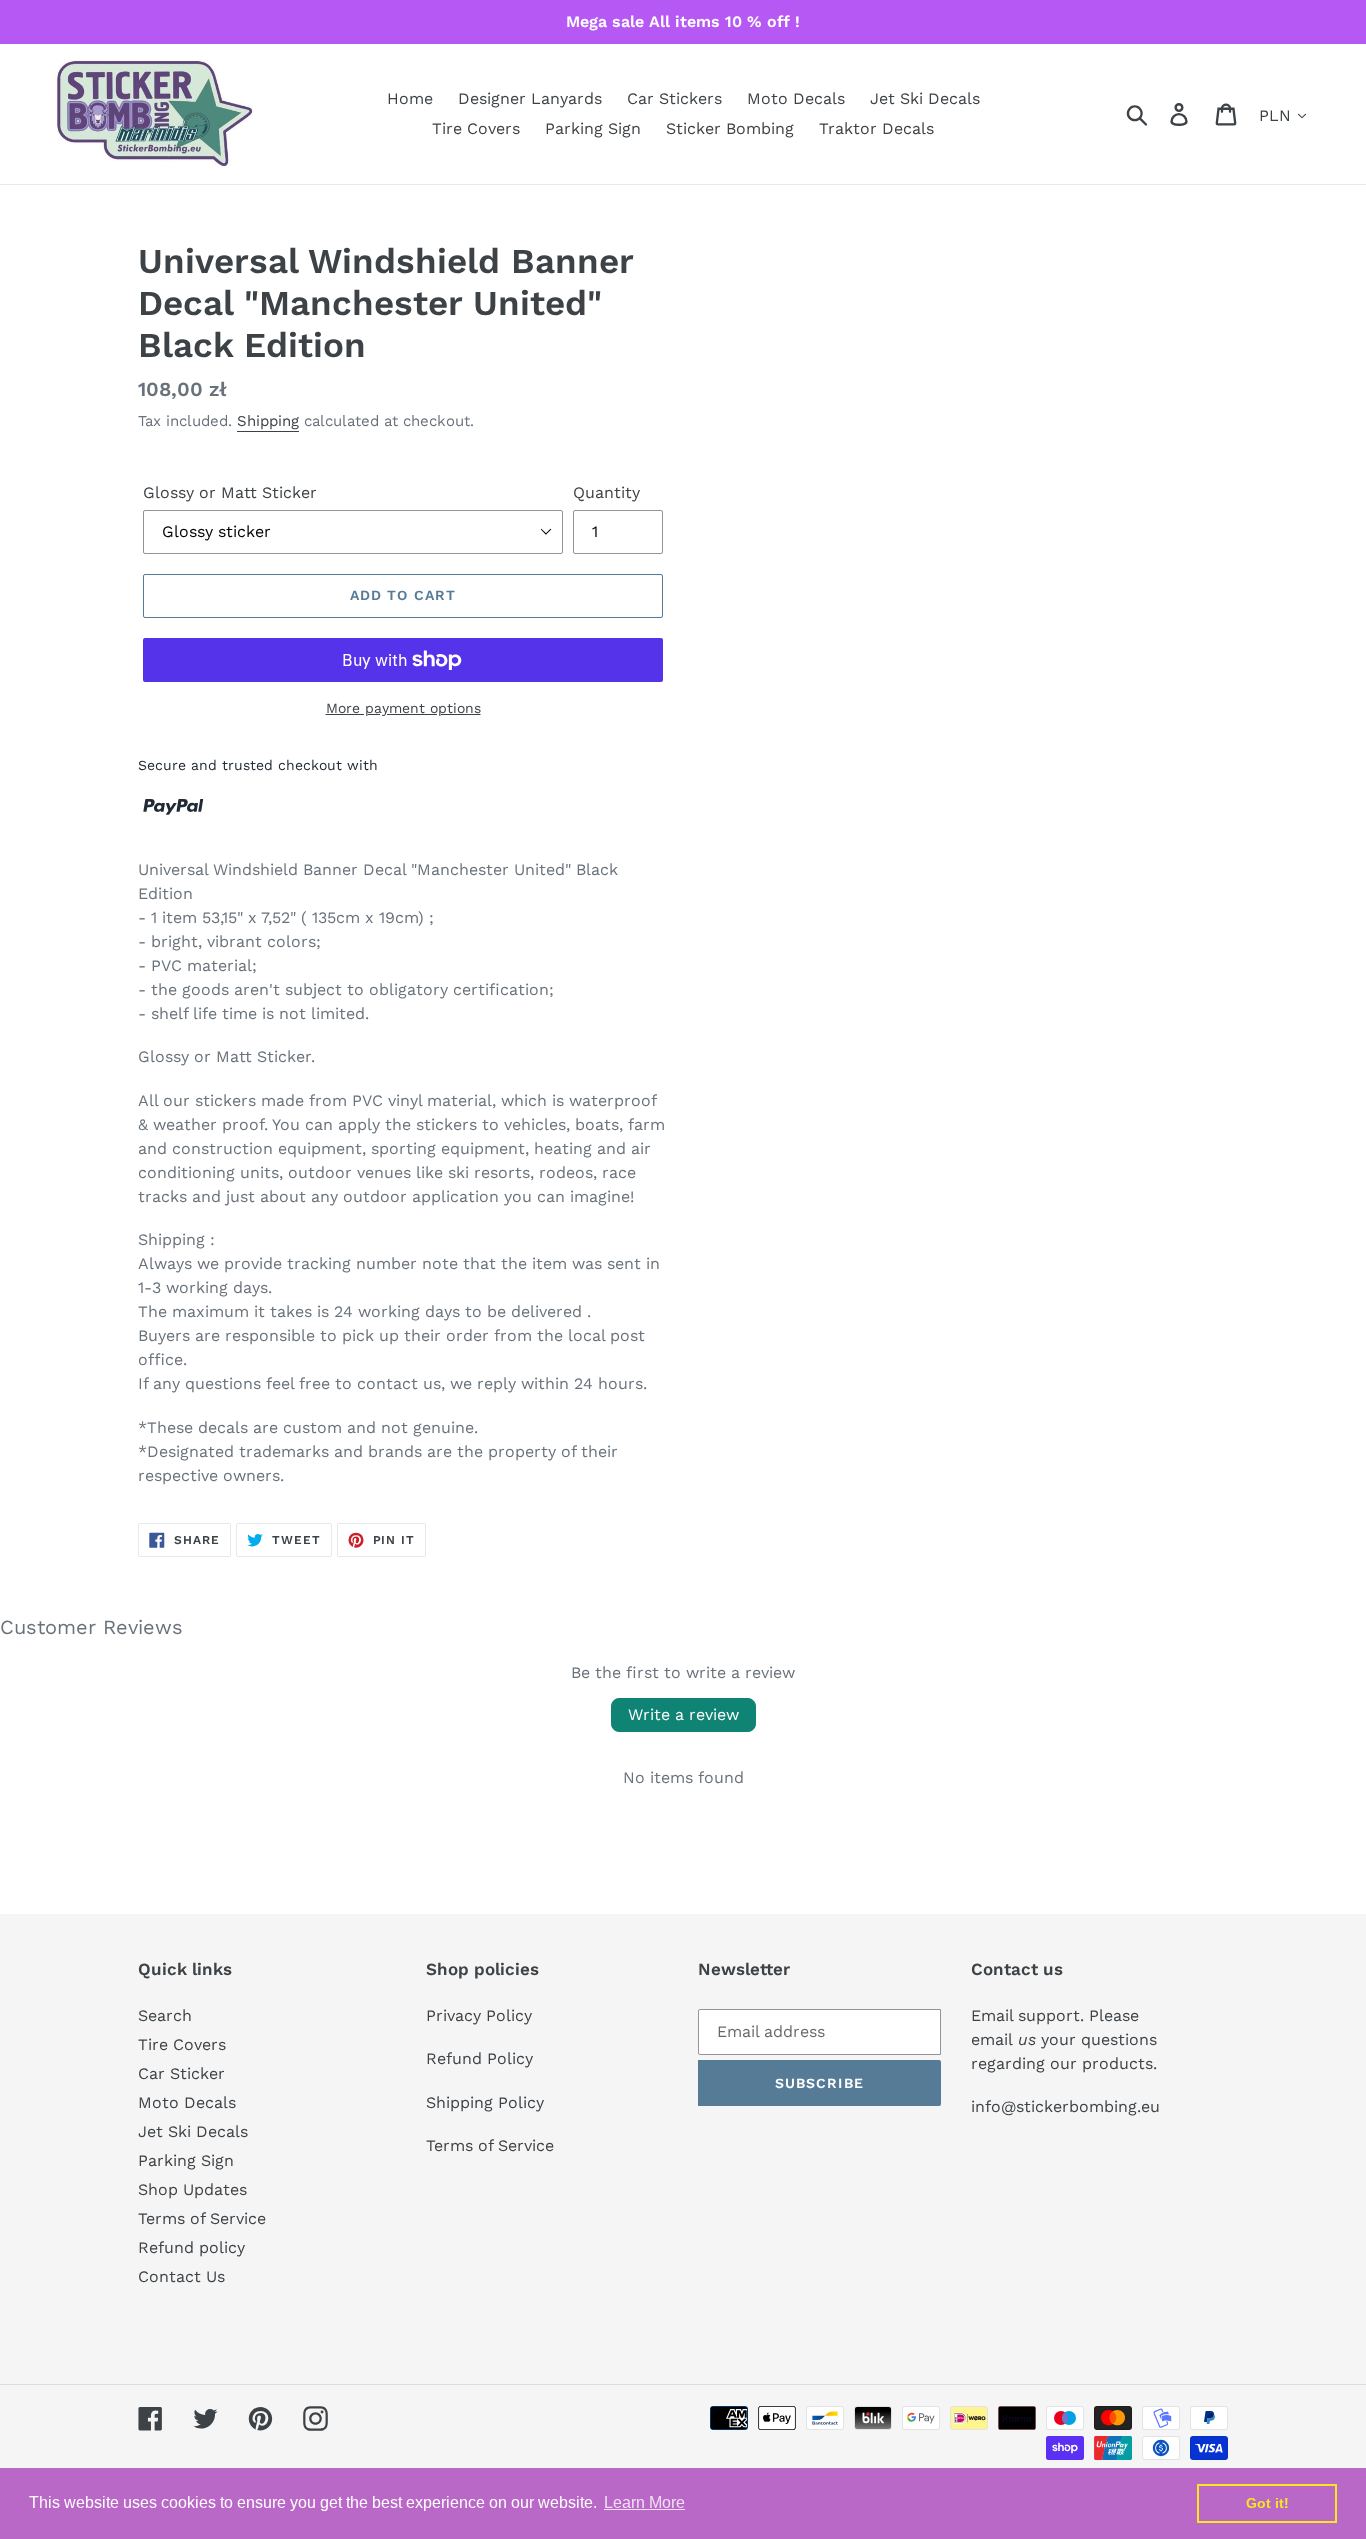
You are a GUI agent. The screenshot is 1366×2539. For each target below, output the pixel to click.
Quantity (606, 492)
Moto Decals (187, 2102)
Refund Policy (479, 2058)
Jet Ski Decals (193, 2131)
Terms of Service (202, 2218)
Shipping (268, 421)
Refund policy (191, 2247)
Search (165, 2015)
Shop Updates (192, 2189)
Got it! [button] (1267, 2503)
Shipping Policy (485, 2102)
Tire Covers (182, 2044)
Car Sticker (181, 2073)
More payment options (403, 708)
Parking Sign (186, 2160)
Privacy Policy (479, 2015)
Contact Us (181, 2276)
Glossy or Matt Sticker (230, 492)
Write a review (683, 1714)
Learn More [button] (644, 2502)
